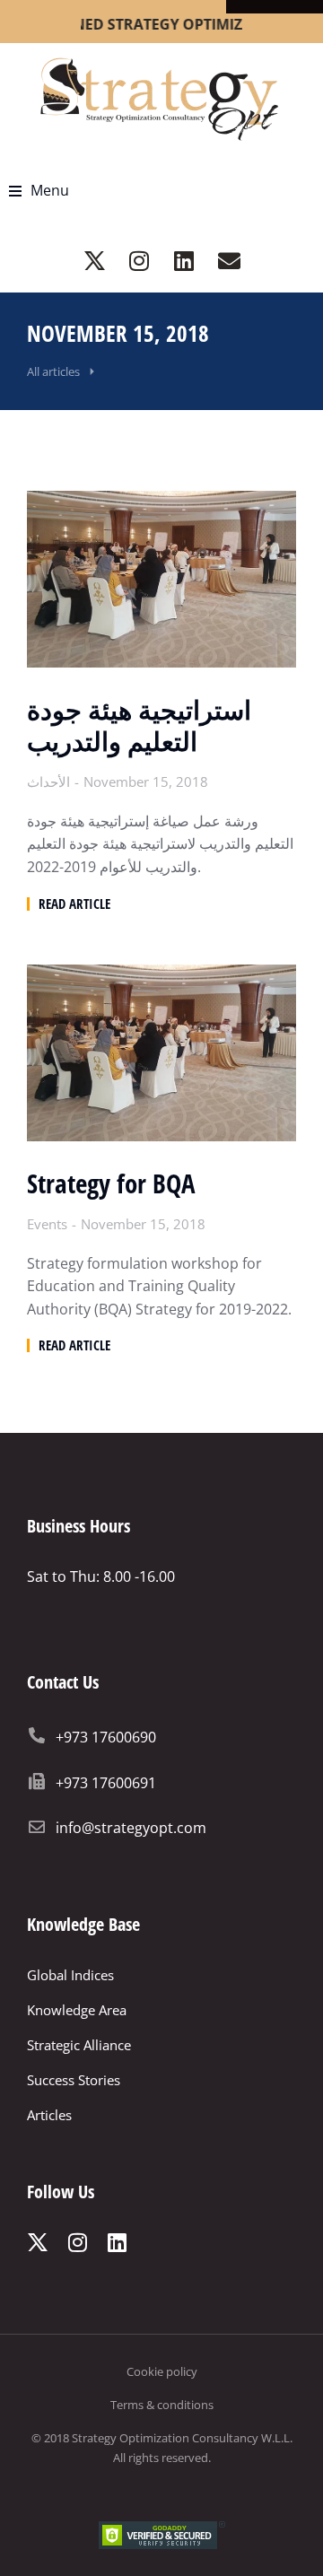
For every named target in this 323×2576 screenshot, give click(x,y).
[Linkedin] (184, 261)
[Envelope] (229, 261)
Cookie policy (162, 2371)
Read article (74, 904)
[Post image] (161, 579)
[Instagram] (139, 261)
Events (47, 1224)
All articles (53, 371)
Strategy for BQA (111, 1184)
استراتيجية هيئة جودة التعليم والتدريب (139, 726)
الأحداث (48, 782)
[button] (39, 191)
